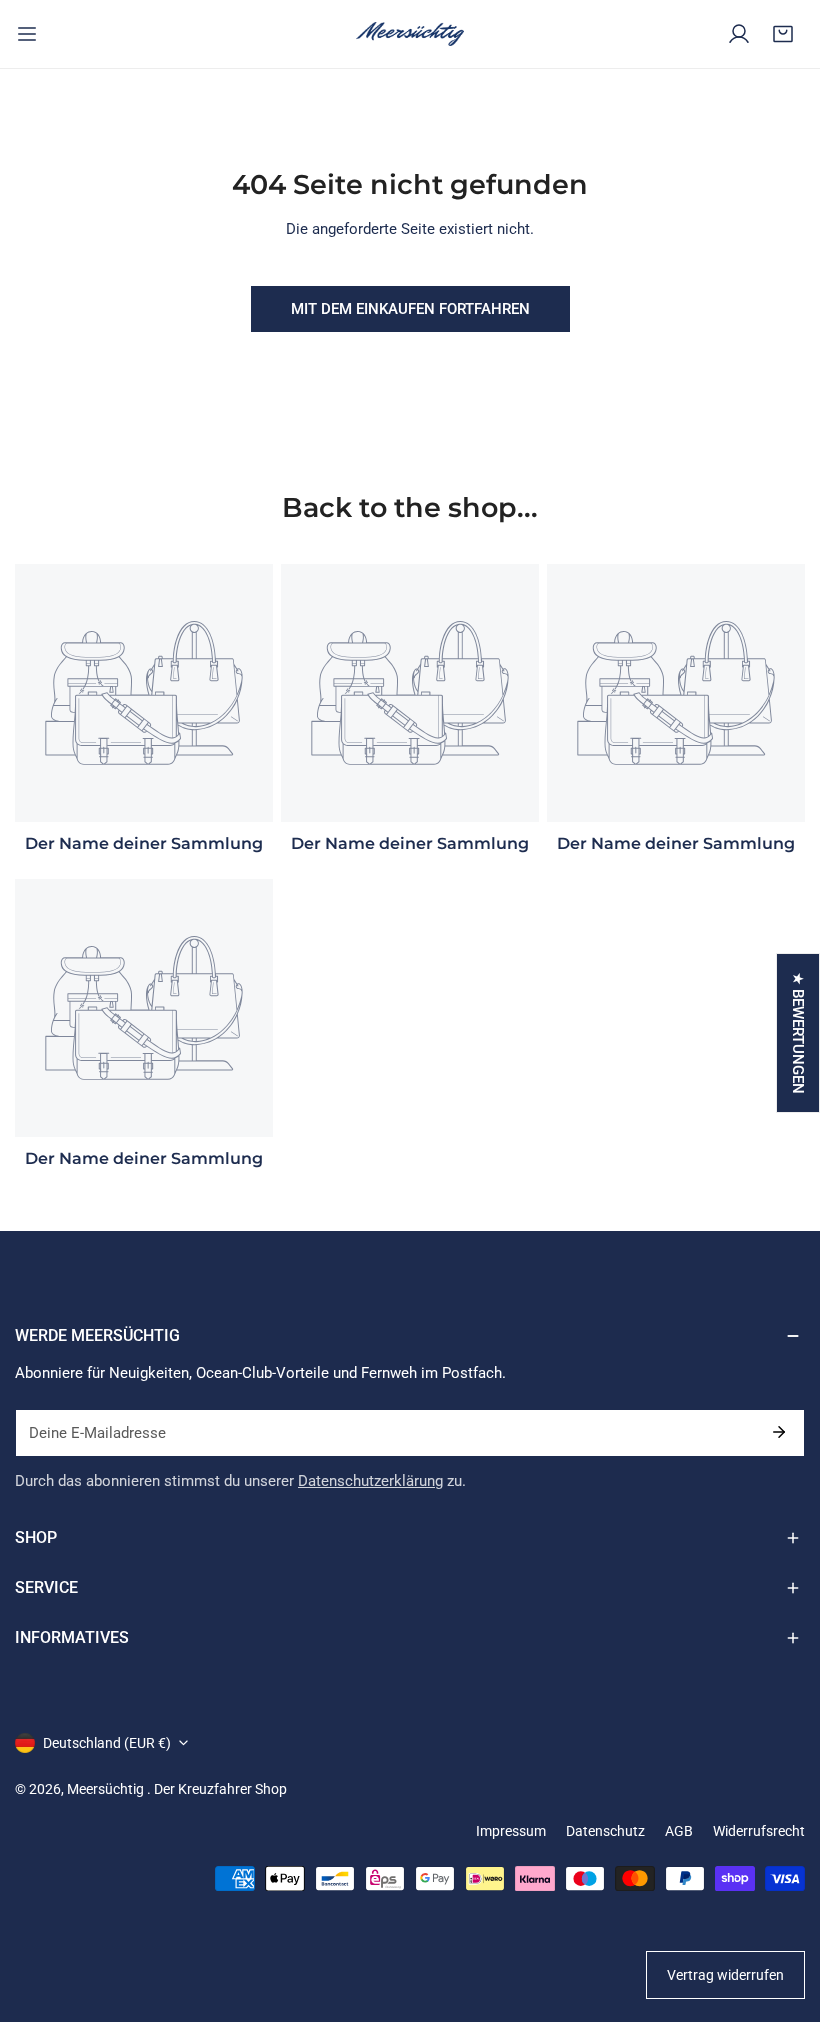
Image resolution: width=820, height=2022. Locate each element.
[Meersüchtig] (410, 34)
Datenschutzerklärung (370, 1481)
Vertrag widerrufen (725, 1975)
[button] (783, 34)
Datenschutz (605, 1831)
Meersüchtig (107, 1789)
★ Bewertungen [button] (798, 1033)
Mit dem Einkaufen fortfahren (410, 309)
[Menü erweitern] (27, 34)
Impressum (511, 1831)
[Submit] (779, 1432)
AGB (679, 1831)
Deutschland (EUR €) (107, 1743)
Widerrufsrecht (759, 1831)
